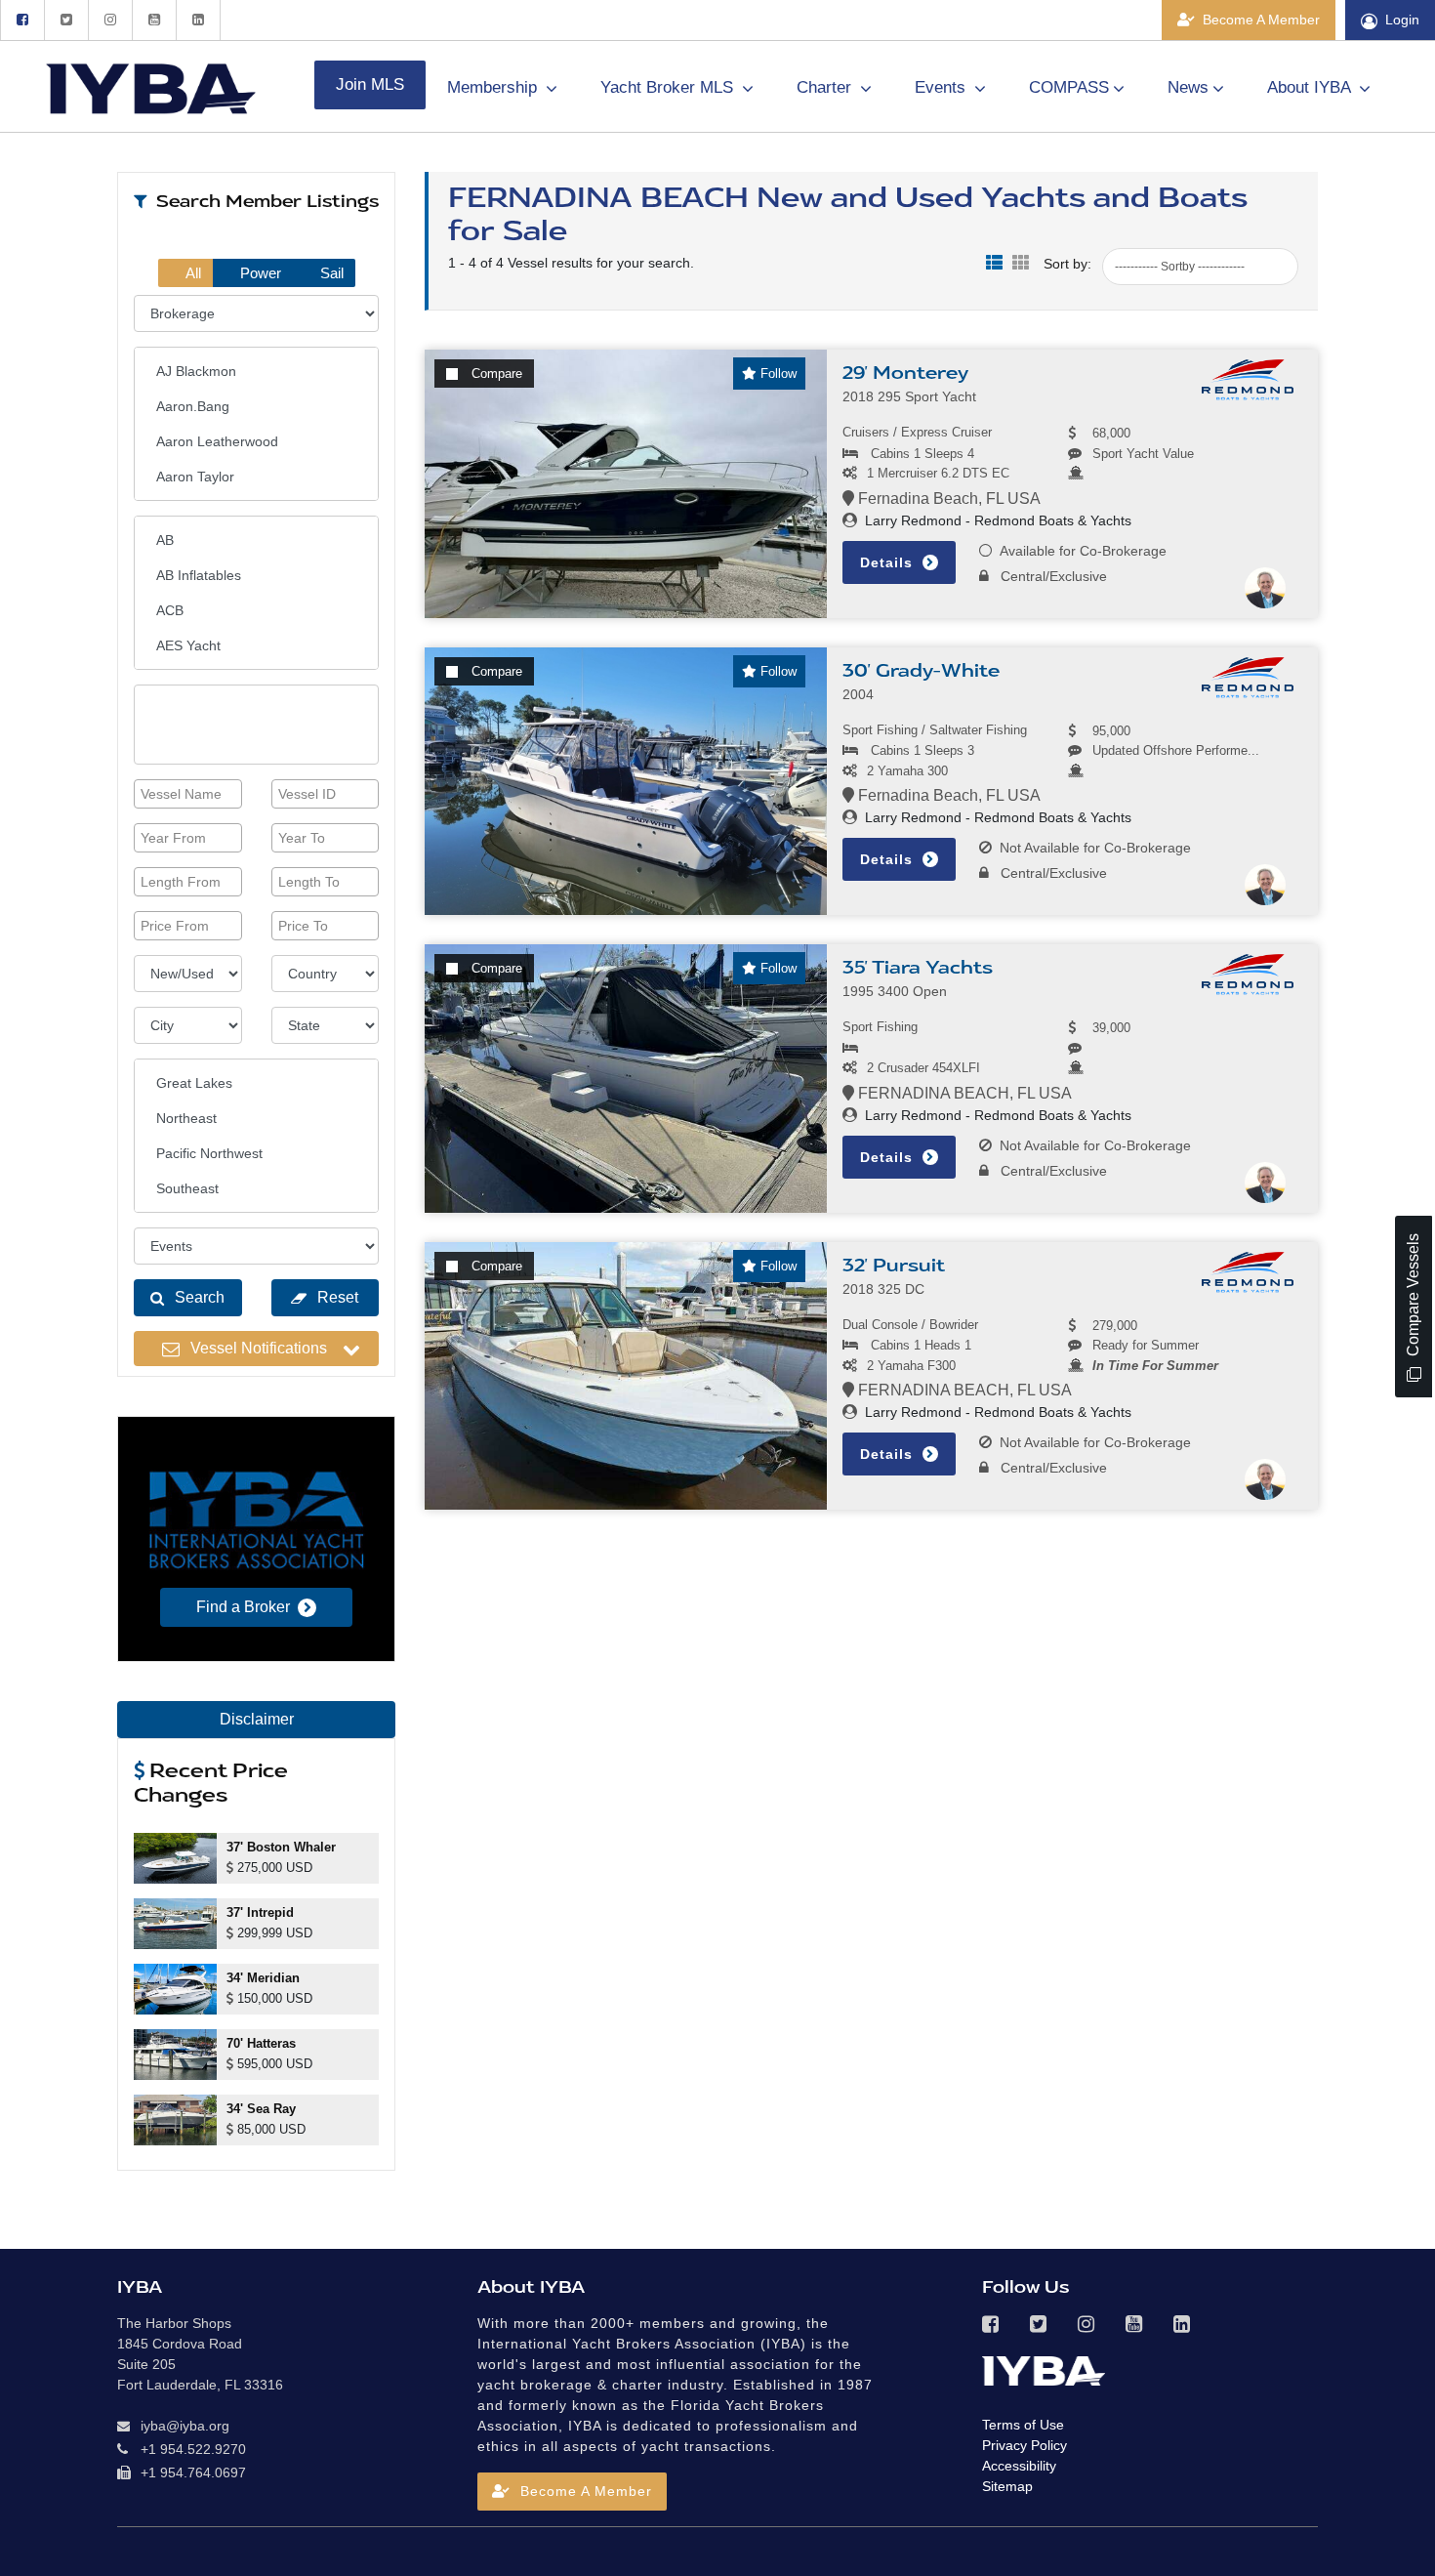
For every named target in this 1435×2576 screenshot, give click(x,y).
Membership (494, 87)
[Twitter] (66, 20)
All (192, 273)
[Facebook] (22, 20)
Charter (826, 87)
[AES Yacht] (256, 645)
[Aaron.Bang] (256, 406)
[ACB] (256, 610)
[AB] (256, 540)
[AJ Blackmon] (256, 371)
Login (1402, 20)
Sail (330, 273)
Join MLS (370, 84)
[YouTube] (154, 20)
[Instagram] (110, 20)
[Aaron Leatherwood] (256, 441)
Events (943, 87)
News (1188, 87)
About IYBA (1311, 87)
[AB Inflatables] (256, 575)
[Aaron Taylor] (256, 477)
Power (259, 273)
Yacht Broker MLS (669, 87)
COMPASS (1069, 87)
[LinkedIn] (198, 20)
